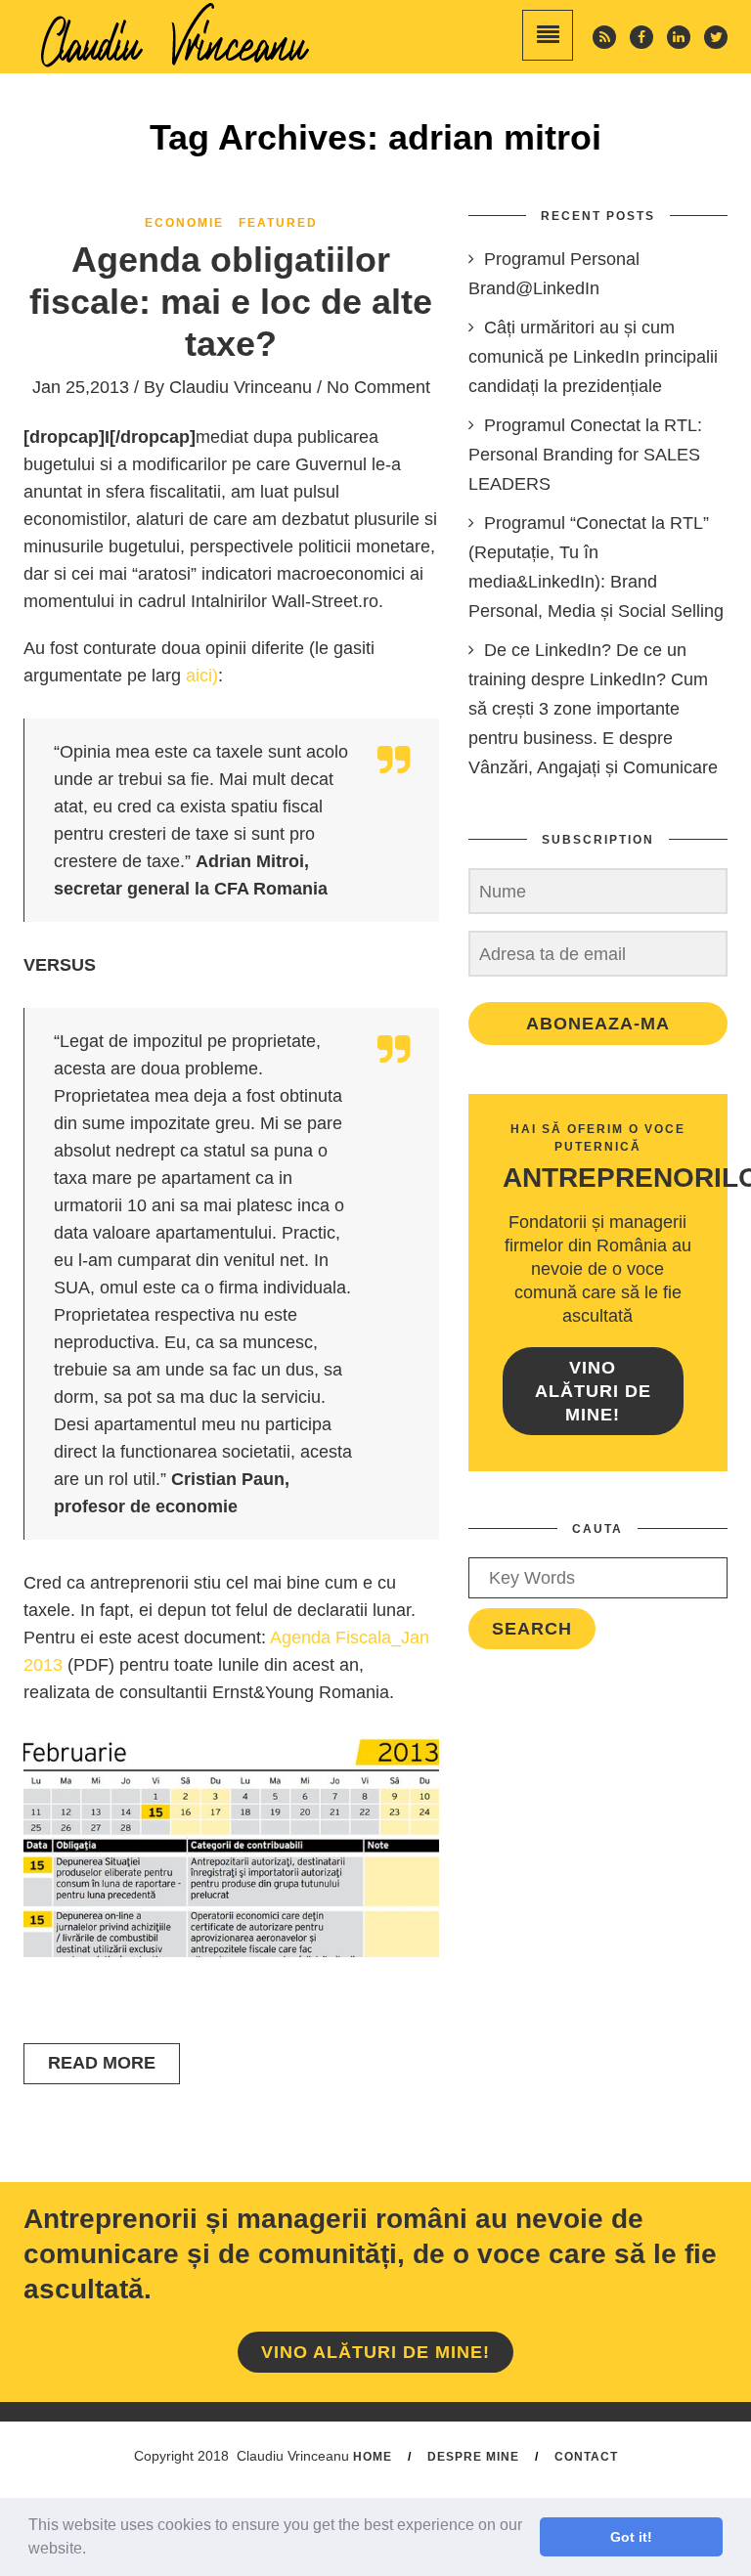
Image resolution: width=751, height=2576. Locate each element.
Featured (278, 223)
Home (373, 2457)
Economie (184, 223)
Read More (102, 2063)
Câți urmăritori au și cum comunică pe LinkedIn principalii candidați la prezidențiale (593, 357)
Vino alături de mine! (593, 1391)
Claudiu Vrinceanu (241, 387)
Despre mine (473, 2457)
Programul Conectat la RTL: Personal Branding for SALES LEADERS (585, 455)
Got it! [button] (631, 2537)
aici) (202, 676)
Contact (586, 2457)
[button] (93, 2551)
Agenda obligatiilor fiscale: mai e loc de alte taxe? (231, 302)
